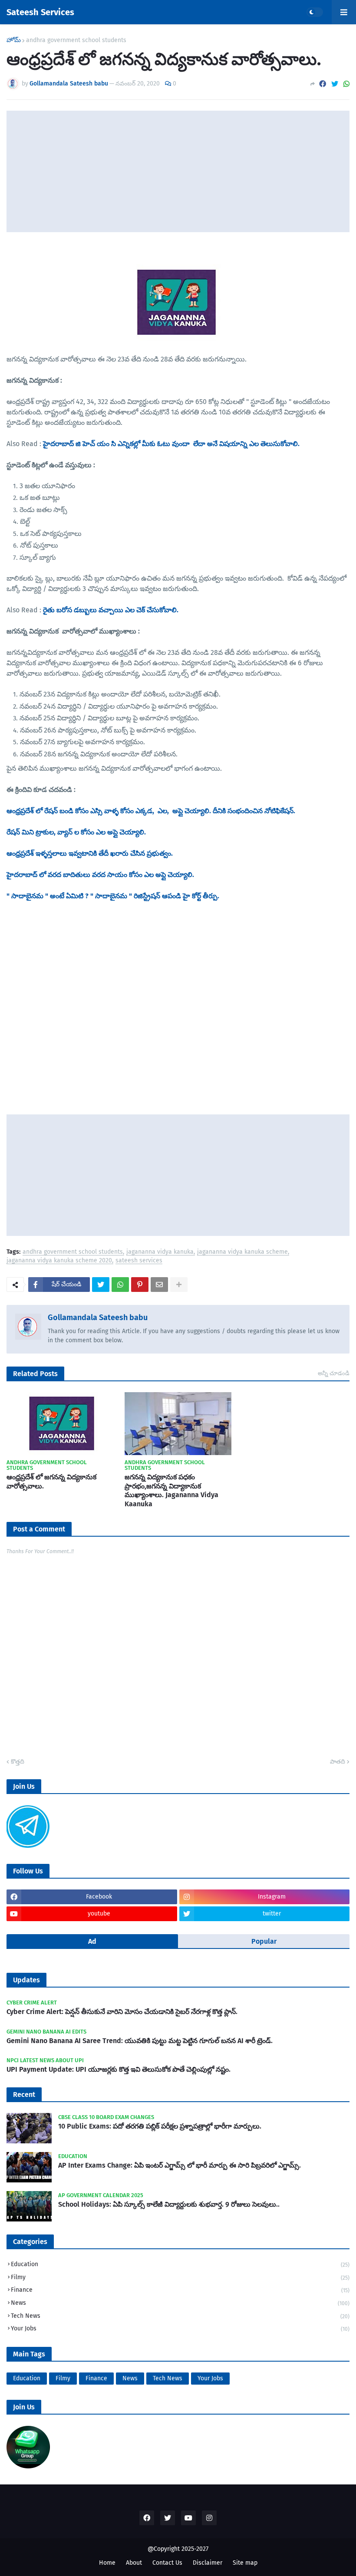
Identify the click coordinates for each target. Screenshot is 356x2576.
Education (180, 2264)
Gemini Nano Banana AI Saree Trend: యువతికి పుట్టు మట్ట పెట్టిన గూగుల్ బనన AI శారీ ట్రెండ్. (140, 2041)
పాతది (338, 1762)
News (180, 2303)
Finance (180, 2290)
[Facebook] (323, 84)
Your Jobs (180, 2328)
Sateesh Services (40, 12)
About (134, 2563)
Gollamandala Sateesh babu (98, 1318)
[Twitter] (335, 84)
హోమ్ (14, 40)
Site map (245, 2563)
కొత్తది (18, 1762)
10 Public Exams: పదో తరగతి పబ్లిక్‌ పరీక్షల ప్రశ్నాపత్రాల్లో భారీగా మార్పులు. (160, 2126)
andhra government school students (76, 40)
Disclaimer (208, 2563)
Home (107, 2563)
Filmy (180, 2277)
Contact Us (167, 2563)
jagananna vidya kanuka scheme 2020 (59, 1261)
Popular (264, 1941)
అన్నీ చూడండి (334, 1373)
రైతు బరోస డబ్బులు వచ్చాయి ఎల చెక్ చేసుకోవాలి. (111, 610)
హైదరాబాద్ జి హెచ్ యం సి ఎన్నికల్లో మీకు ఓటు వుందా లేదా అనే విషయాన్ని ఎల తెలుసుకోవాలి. (171, 444)
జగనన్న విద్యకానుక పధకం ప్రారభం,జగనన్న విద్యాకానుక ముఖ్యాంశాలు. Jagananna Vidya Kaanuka (171, 1490)
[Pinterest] (140, 1285)
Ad (92, 1941)
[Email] (159, 1285)
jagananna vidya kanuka (160, 1252)
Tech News (180, 2316)
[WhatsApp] (346, 84)
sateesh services (139, 1261)
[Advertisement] (178, 171)
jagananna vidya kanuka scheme (242, 1252)
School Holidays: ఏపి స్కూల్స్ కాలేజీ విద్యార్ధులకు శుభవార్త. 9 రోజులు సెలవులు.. (169, 2204)
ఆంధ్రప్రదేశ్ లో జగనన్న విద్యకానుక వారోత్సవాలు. (51, 1482)
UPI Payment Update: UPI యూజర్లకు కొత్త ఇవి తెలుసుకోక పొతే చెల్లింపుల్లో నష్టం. (119, 2069)
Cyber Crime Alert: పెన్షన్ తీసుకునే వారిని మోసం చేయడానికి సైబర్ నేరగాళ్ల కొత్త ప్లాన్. (122, 2012)
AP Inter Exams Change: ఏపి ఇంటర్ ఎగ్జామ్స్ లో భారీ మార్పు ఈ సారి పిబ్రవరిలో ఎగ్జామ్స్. (180, 2165)
